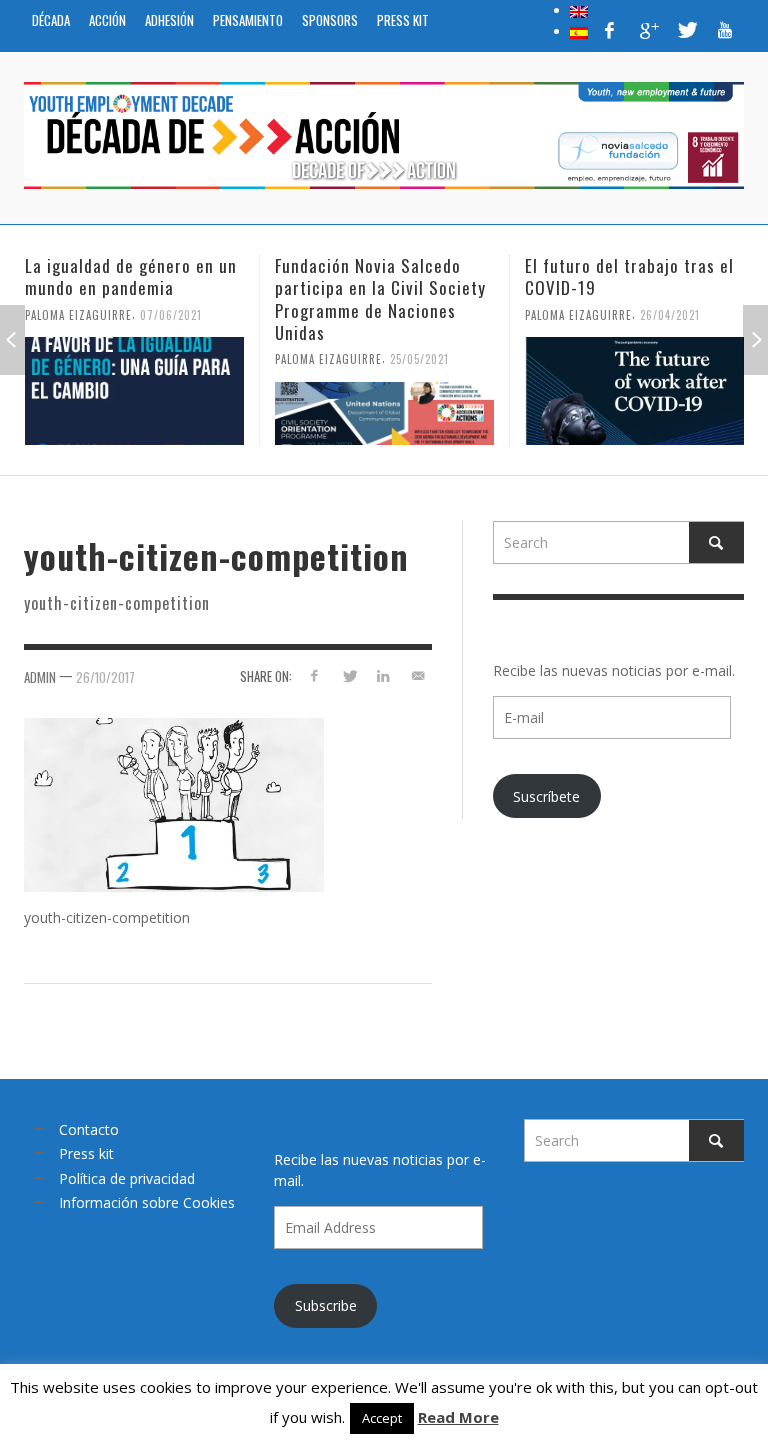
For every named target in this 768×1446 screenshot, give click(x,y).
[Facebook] (610, 30)
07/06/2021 (171, 314)
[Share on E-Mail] (418, 675)
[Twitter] (686, 30)
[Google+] (648, 30)
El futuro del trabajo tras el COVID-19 (629, 276)
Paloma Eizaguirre (78, 314)
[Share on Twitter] (348, 675)
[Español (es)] (579, 31)
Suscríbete (546, 796)
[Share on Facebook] (313, 675)
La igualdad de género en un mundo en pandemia (131, 276)
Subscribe (326, 1305)
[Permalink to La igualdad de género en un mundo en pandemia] (134, 391)
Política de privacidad (127, 1178)
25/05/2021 (419, 359)
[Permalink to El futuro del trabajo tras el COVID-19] (634, 391)
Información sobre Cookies (147, 1202)
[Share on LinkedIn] (383, 675)
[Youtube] (725, 30)
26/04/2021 (670, 314)
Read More (458, 1417)
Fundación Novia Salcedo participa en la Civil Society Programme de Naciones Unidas (380, 298)
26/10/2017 (105, 677)
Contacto (89, 1129)
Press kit (86, 1153)
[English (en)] (579, 10)
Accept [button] (382, 1418)
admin (40, 677)
